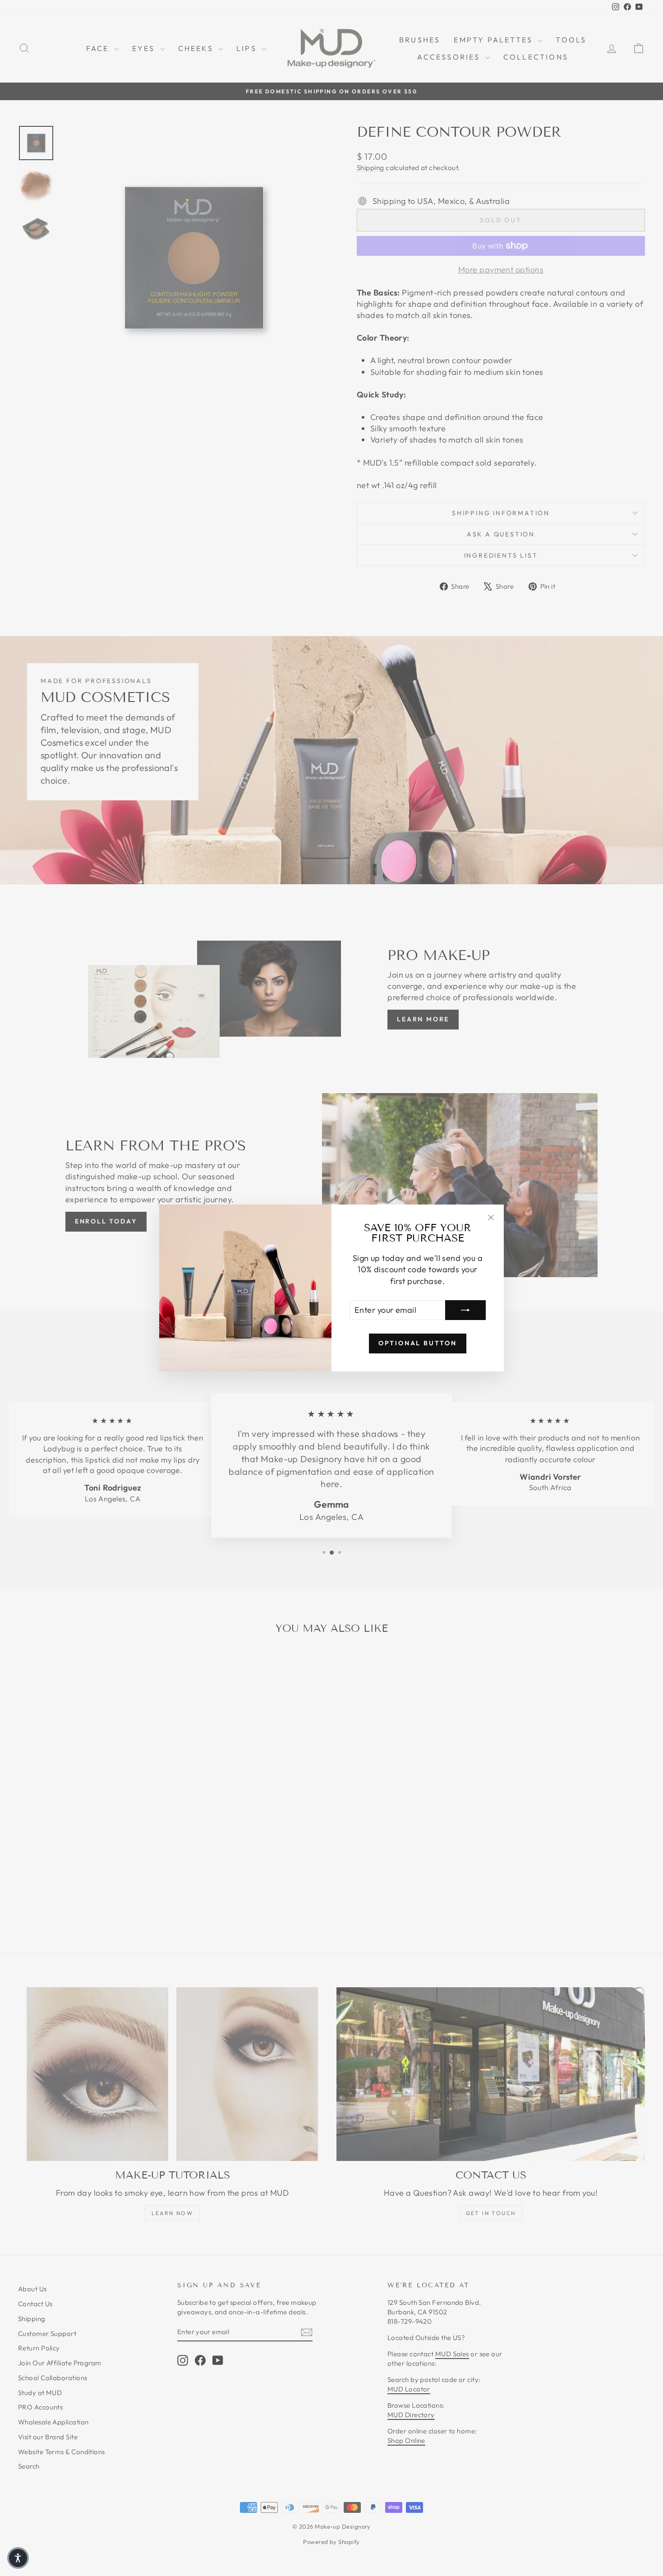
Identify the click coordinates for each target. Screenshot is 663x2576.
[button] (18, 2558)
